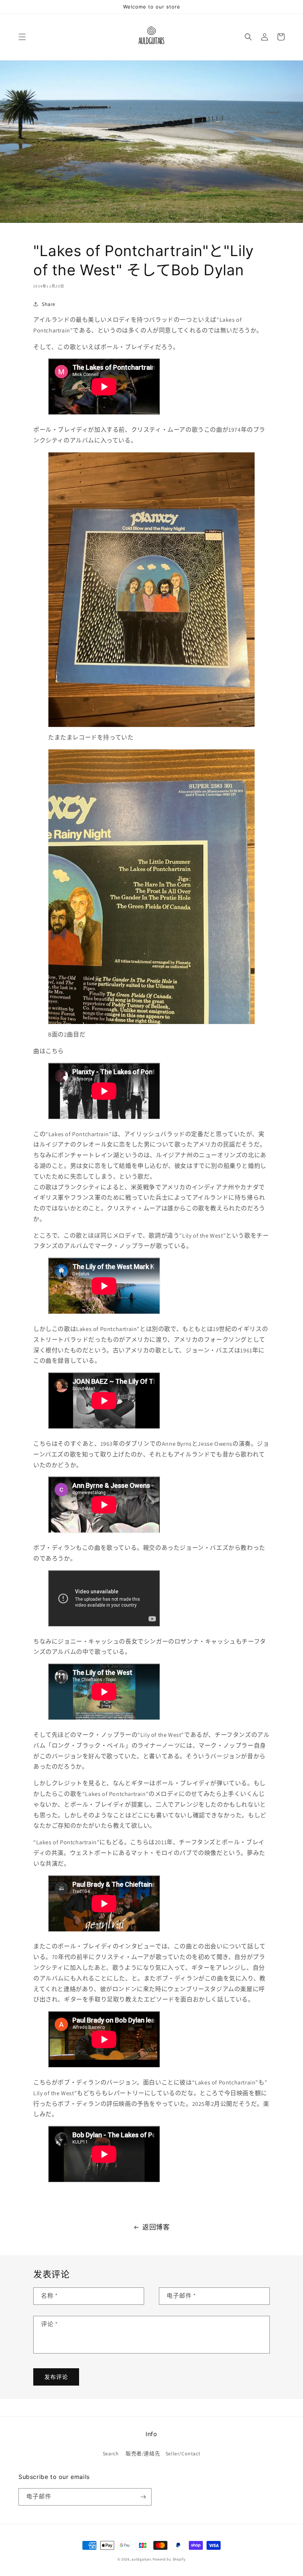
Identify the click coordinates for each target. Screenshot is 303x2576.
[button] (22, 37)
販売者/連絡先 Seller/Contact (163, 2453)
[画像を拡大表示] (151, 727)
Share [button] (49, 304)
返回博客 (156, 2227)
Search (111, 2453)
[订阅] (143, 2497)
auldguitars (142, 2559)
